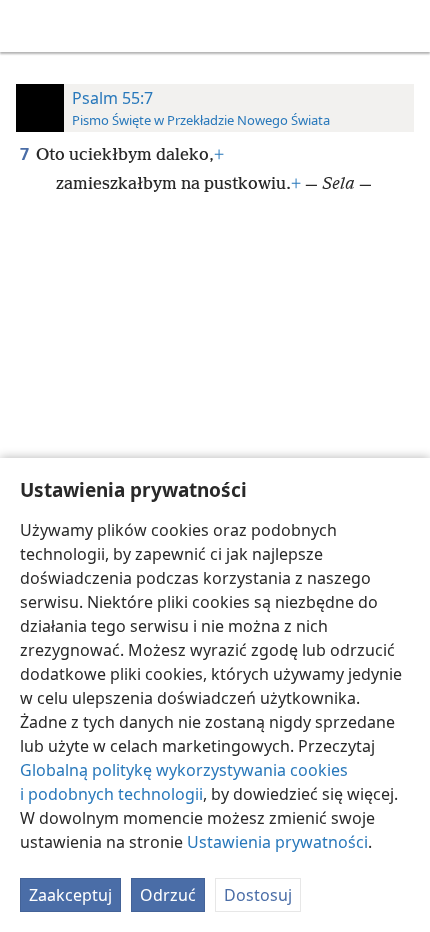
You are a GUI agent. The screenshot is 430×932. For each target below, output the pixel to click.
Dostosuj (258, 895)
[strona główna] (30, 26)
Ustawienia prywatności (277, 842)
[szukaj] (405, 26)
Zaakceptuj (70, 895)
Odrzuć (168, 895)
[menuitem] (30, 26)
